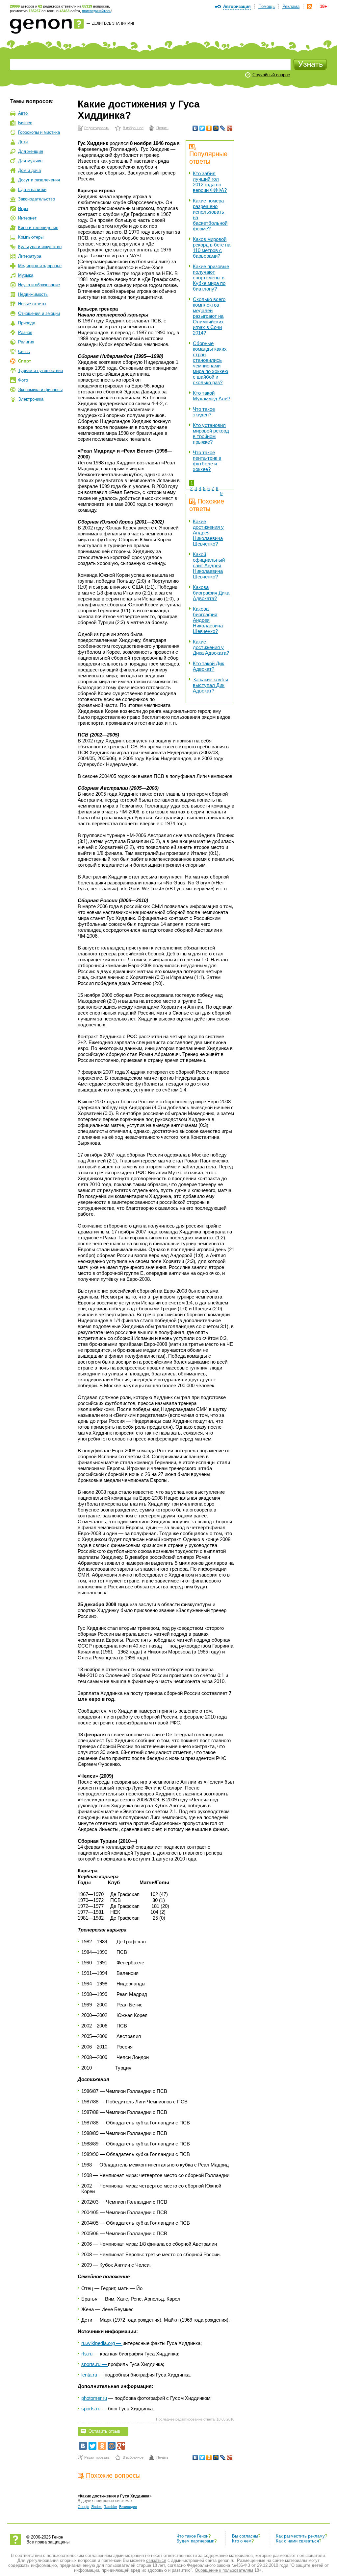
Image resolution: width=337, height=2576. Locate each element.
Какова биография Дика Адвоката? (211, 593)
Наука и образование (39, 285)
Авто (23, 113)
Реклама (291, 6)
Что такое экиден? (204, 412)
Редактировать (97, 128)
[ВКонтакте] (195, 128)
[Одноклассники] (209, 128)
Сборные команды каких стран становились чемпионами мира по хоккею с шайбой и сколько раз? (210, 363)
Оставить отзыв (104, 2431)
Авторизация (237, 6)
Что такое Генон (192, 2536)
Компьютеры (31, 237)
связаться (156, 2560)
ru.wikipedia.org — (102, 2343)
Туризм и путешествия (40, 371)
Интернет (27, 218)
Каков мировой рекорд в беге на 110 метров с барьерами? (212, 247)
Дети (23, 142)
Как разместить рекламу (300, 2536)
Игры (23, 209)
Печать (162, 128)
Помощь (267, 6)
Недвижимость (33, 294)
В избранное (133, 128)
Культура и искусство (40, 247)
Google (83, 2507)
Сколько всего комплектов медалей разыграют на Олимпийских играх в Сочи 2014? (209, 316)
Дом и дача (29, 170)
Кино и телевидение (38, 228)
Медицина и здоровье (40, 266)
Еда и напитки (32, 189)
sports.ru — (95, 2364)
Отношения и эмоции (39, 313)
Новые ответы (32, 304)
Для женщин (31, 151)
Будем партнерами (195, 2541)
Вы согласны (245, 2536)
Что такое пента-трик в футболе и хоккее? (207, 461)
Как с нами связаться (297, 2541)
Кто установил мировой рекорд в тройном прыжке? (211, 433)
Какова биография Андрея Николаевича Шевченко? (208, 620)
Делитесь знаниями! (113, 23)
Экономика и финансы (40, 390)
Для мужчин (30, 161)
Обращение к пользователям (224, 2570)
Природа (27, 323)
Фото (23, 380)
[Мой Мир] (216, 128)
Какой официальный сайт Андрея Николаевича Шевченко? (209, 565)
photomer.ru (94, 2398)
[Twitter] (202, 128)
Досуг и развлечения (39, 180)
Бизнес (25, 123)
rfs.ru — (91, 2354)
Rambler (110, 2507)
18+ (324, 6)
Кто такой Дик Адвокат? (208, 666)
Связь (24, 351)
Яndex (96, 2507)
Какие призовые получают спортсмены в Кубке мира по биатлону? (211, 278)
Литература (30, 256)
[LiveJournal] (223, 128)
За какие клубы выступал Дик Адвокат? (210, 685)
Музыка (26, 275)
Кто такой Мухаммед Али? (211, 396)
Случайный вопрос (271, 75)
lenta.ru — (93, 2375)
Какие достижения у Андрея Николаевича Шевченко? (208, 533)
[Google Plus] (230, 128)
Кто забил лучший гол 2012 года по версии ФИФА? (210, 182)
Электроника (31, 399)
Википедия (128, 2507)
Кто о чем (242, 2541)
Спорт (25, 361)
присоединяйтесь (97, 11)
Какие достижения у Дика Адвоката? (211, 647)
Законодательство (37, 199)
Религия (26, 342)
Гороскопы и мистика (39, 132)
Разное (25, 332)
